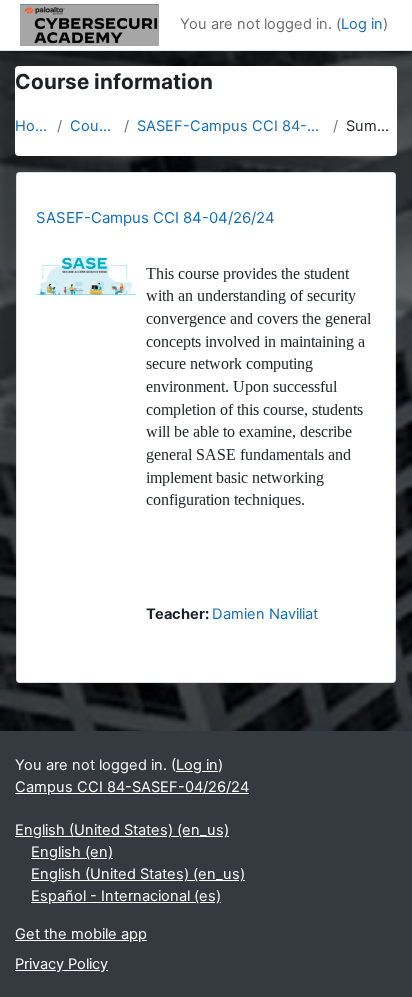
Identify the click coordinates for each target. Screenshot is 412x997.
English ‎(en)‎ (72, 852)
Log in (362, 24)
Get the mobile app (81, 934)
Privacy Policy (61, 964)
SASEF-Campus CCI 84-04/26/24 (231, 126)
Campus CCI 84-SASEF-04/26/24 (132, 787)
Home (32, 126)
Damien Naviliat (265, 614)
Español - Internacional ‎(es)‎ (126, 896)
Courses (93, 126)
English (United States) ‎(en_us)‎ (122, 830)
